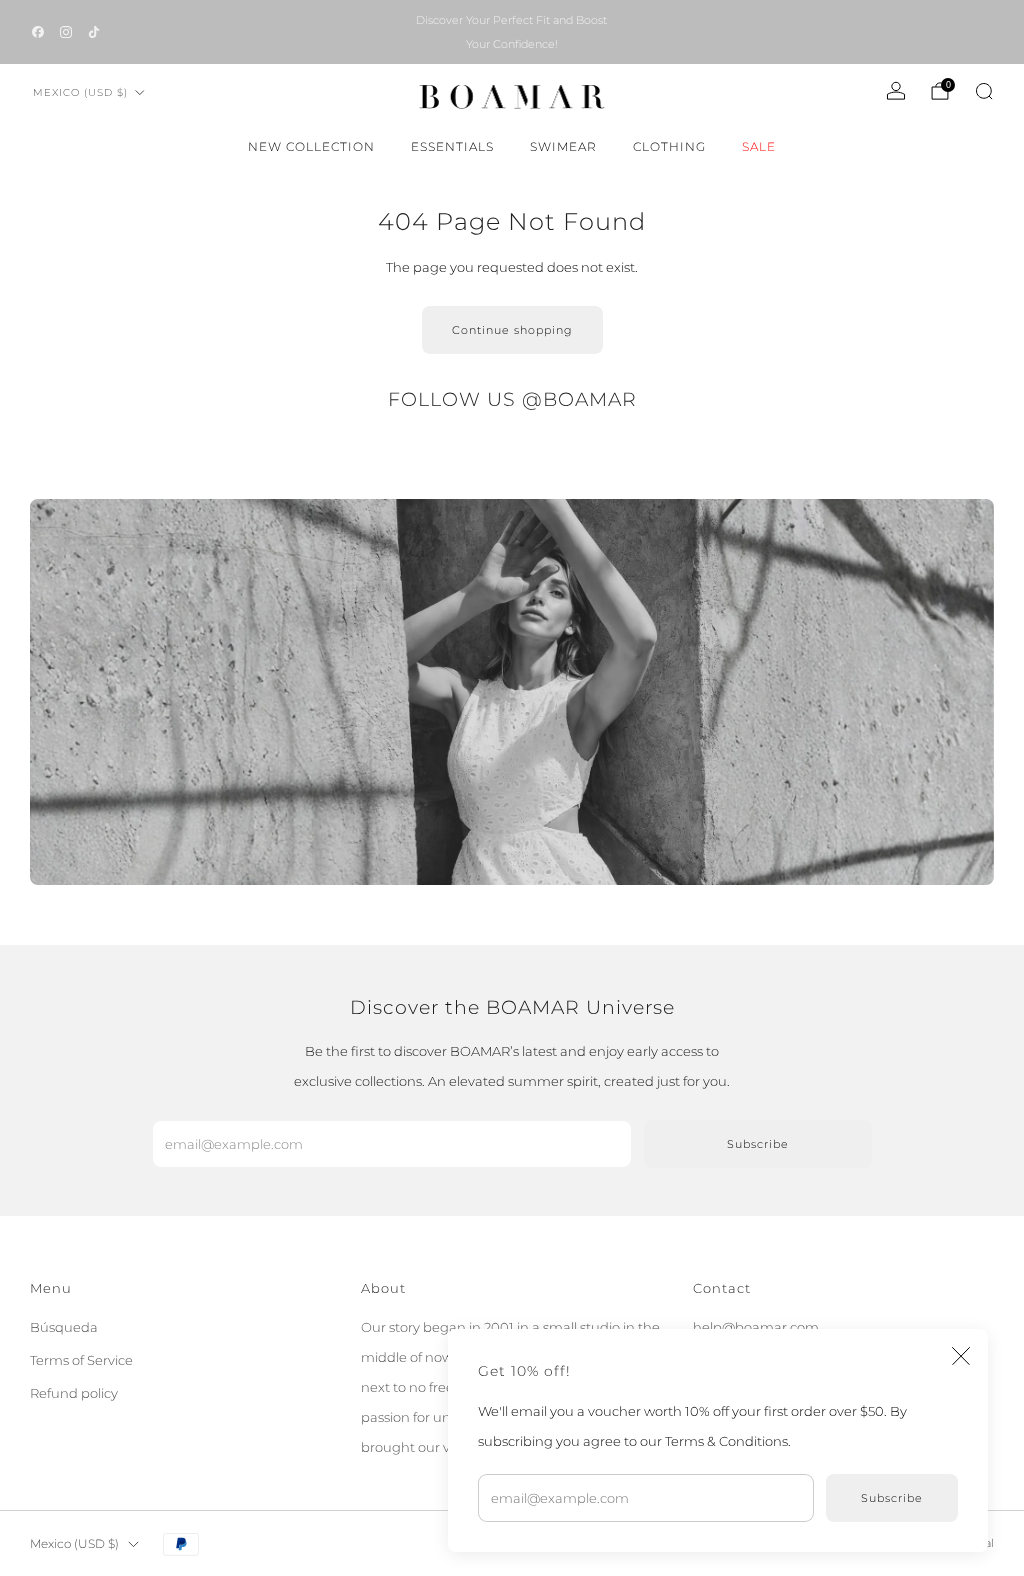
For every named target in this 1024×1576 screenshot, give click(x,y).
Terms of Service (81, 1360)
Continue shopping (512, 330)
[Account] (896, 91)
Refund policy (74, 1393)
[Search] (984, 91)
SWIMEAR (563, 146)
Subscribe (892, 1498)
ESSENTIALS (452, 146)
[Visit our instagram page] (66, 32)
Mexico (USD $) (80, 92)
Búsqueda (64, 1327)
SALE (759, 146)
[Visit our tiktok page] (94, 32)
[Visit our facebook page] (38, 32)
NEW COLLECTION (311, 146)
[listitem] (511, 32)
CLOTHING (669, 146)
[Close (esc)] (961, 1356)
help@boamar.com (756, 1327)
